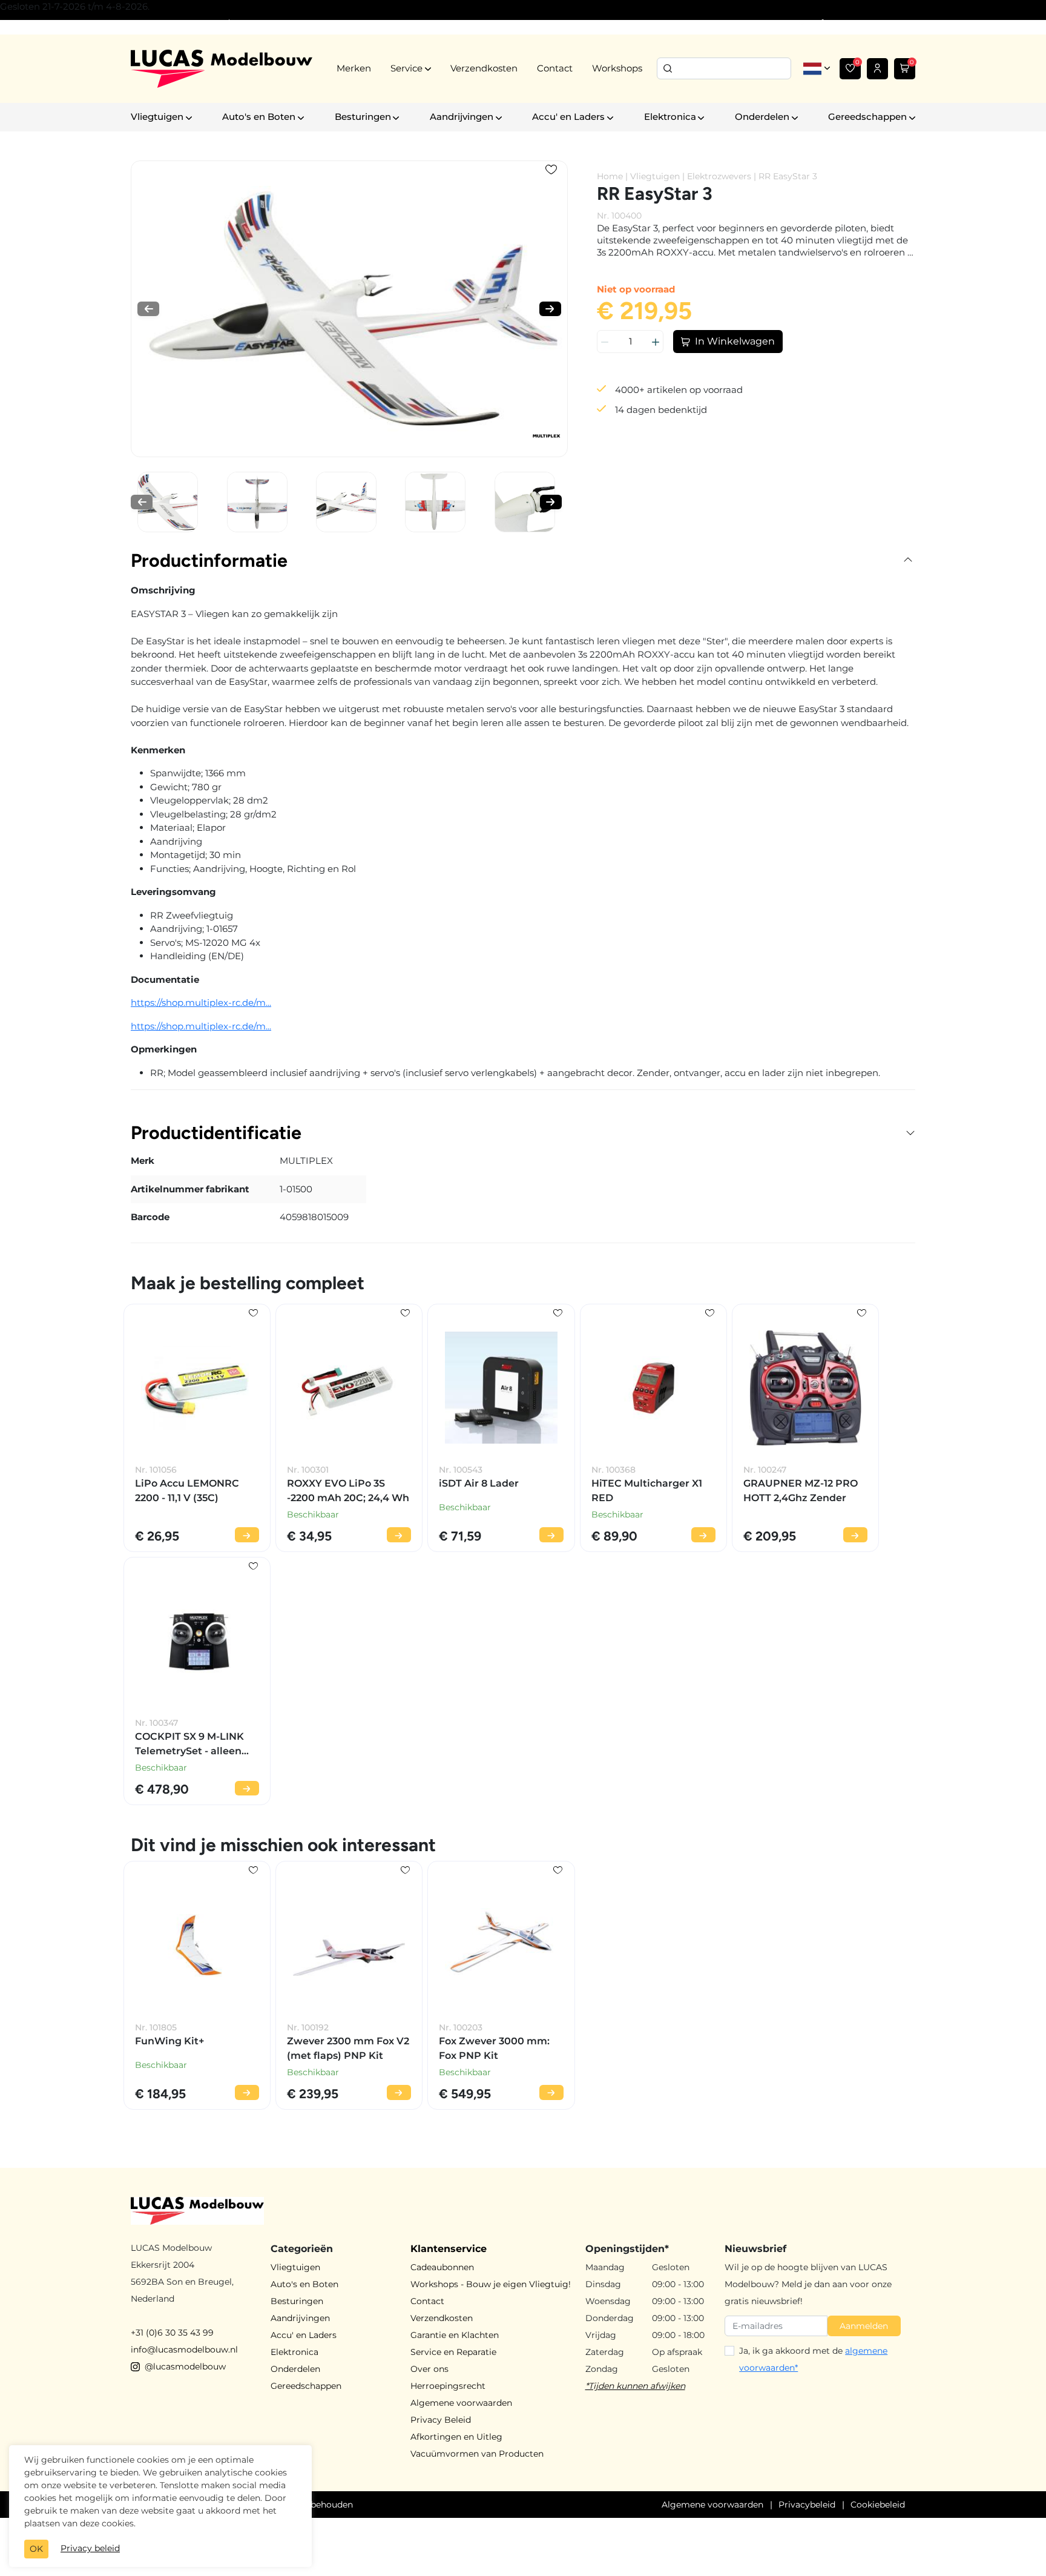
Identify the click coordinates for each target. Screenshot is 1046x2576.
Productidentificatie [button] (216, 1133)
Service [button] (406, 68)
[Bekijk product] (247, 1535)
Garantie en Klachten (455, 2335)
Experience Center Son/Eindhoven (202, 24)
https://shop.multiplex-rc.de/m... (201, 1002)
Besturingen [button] (363, 117)
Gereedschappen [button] (867, 117)
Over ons (429, 2369)
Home (610, 176)
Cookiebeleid (878, 2505)
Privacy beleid (90, 2548)
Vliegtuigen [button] (157, 117)
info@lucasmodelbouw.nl (184, 2350)
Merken (354, 68)
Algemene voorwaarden (461, 2403)
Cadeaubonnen (442, 2267)
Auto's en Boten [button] (259, 117)
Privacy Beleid (441, 2420)
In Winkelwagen (735, 341)
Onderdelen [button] (762, 117)
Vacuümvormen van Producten (477, 2454)
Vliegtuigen (655, 176)
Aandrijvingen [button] (462, 117)
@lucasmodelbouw (185, 2366)
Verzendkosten (484, 68)
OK (36, 2549)
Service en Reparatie (453, 2352)
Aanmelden (864, 2326)
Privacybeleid (807, 2505)
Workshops (617, 68)
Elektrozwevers (719, 176)
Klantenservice (449, 2249)
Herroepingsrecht (448, 2386)
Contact (555, 68)
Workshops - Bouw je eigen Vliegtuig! (491, 2284)
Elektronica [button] (670, 117)
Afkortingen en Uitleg (456, 2437)
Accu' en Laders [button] (568, 117)
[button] (148, 309)
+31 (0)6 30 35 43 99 (172, 2333)
